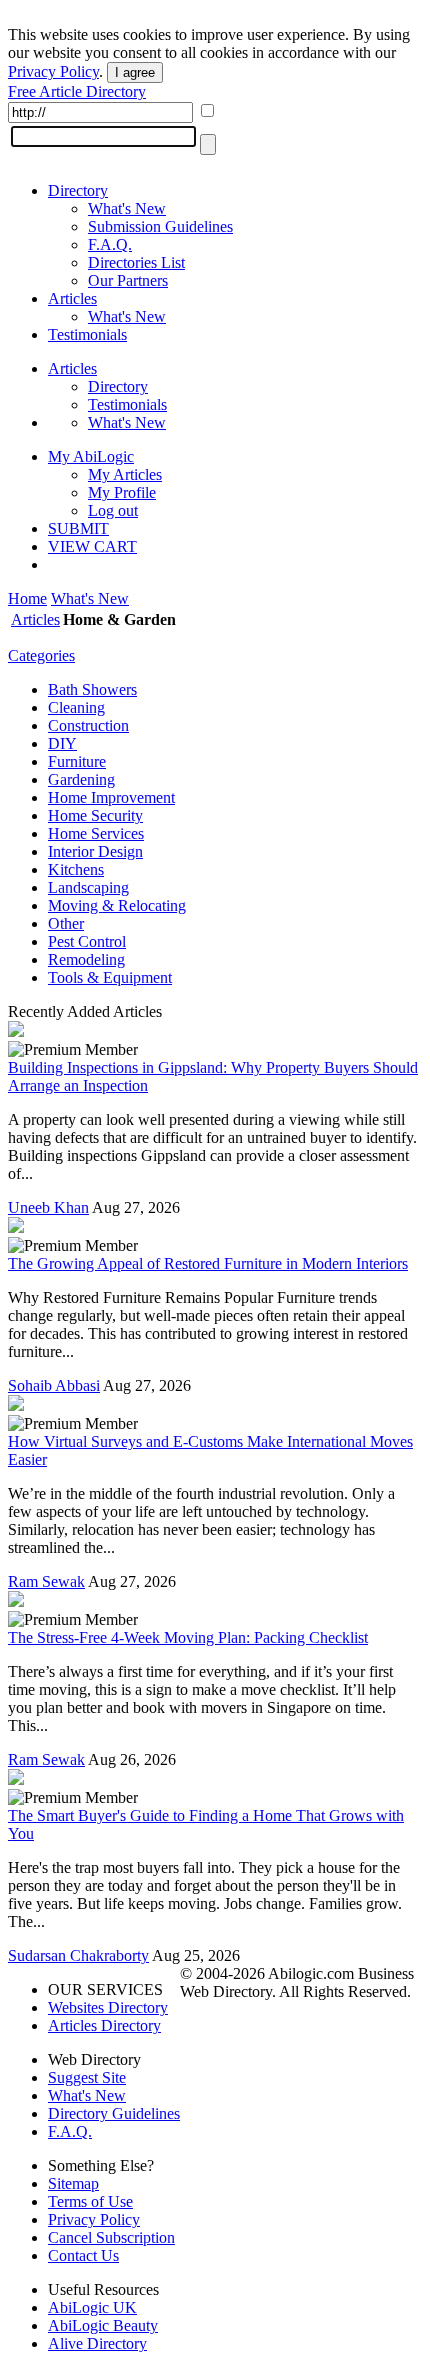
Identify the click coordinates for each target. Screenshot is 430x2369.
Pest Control (87, 941)
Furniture (77, 761)
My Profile (122, 492)
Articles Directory (104, 2025)
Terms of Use (90, 2201)
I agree (135, 72)
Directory (78, 190)
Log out (113, 510)
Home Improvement (111, 797)
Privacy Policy (53, 71)
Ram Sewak (46, 1581)
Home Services (96, 833)
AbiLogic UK (92, 2307)
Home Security (95, 815)
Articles (72, 298)
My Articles (125, 474)
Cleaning (76, 707)
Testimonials (87, 334)
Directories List (136, 262)
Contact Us (83, 2255)
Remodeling (86, 959)
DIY (62, 743)
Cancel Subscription (111, 2237)
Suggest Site (87, 2077)
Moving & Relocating (117, 905)
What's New (127, 208)
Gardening (81, 779)
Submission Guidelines (160, 226)
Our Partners (128, 280)
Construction (88, 725)
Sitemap (73, 2183)
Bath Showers (92, 689)
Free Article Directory (77, 91)
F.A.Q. (110, 244)
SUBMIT (78, 528)
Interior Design (95, 851)
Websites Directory (108, 2007)
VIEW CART (92, 546)
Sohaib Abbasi (54, 1385)
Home (27, 598)
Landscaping (88, 887)
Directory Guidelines (114, 2113)
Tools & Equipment (110, 977)
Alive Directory (97, 2343)
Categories (41, 655)
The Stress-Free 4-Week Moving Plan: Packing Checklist (188, 1637)
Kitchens (76, 869)
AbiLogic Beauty (103, 2325)
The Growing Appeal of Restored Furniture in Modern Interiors (208, 1263)
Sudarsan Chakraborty (78, 1955)
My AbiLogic (91, 456)
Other (66, 923)
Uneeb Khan (48, 1207)
